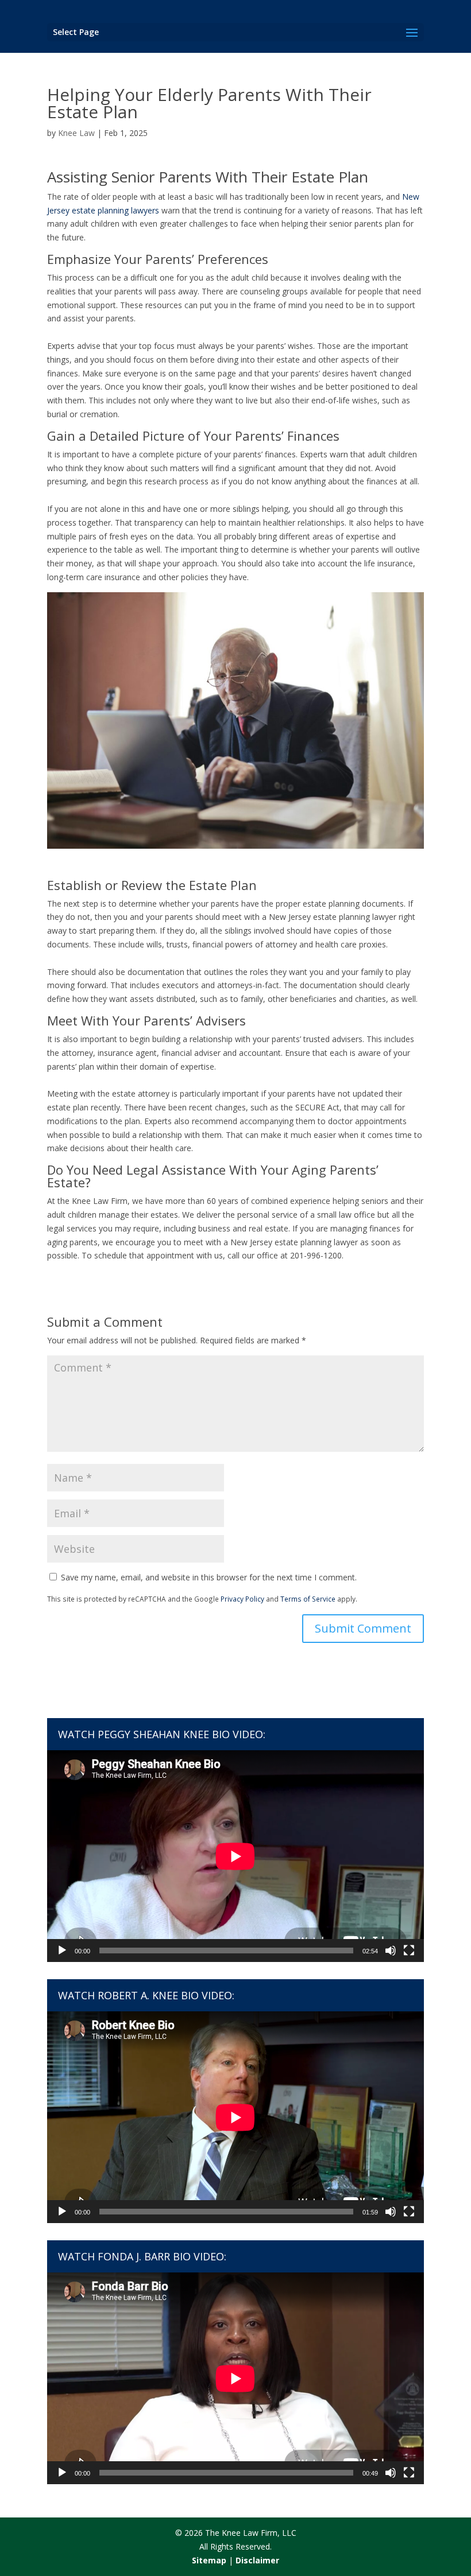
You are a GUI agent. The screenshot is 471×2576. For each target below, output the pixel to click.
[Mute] (391, 1951)
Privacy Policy (242, 1599)
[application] (235, 1856)
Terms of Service (308, 1599)
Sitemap (209, 2560)
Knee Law (76, 133)
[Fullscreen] (409, 1951)
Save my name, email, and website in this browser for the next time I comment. (209, 1577)
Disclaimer (257, 2560)
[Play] (62, 1951)
